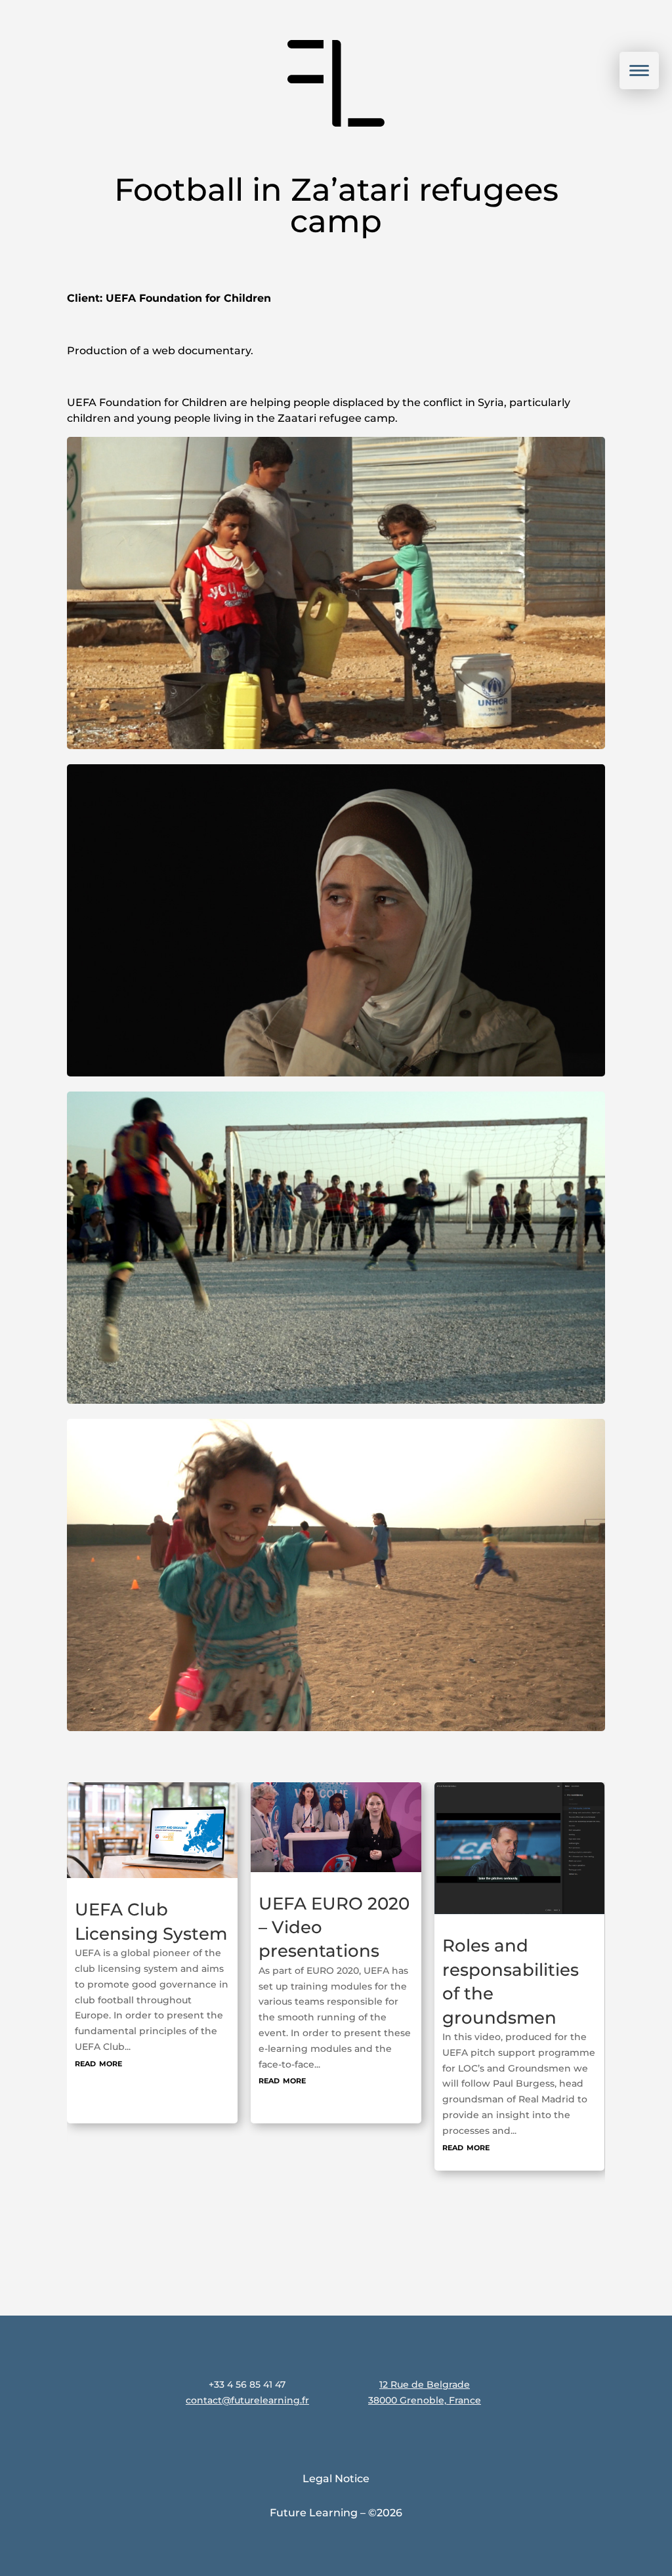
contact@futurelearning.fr (247, 2400)
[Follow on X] (602, 2416)
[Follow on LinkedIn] (599, 2374)
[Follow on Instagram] (557, 2374)
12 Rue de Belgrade (425, 2384)
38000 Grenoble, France (425, 2400)
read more (98, 2080)
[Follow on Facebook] (641, 2374)
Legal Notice (336, 2479)
